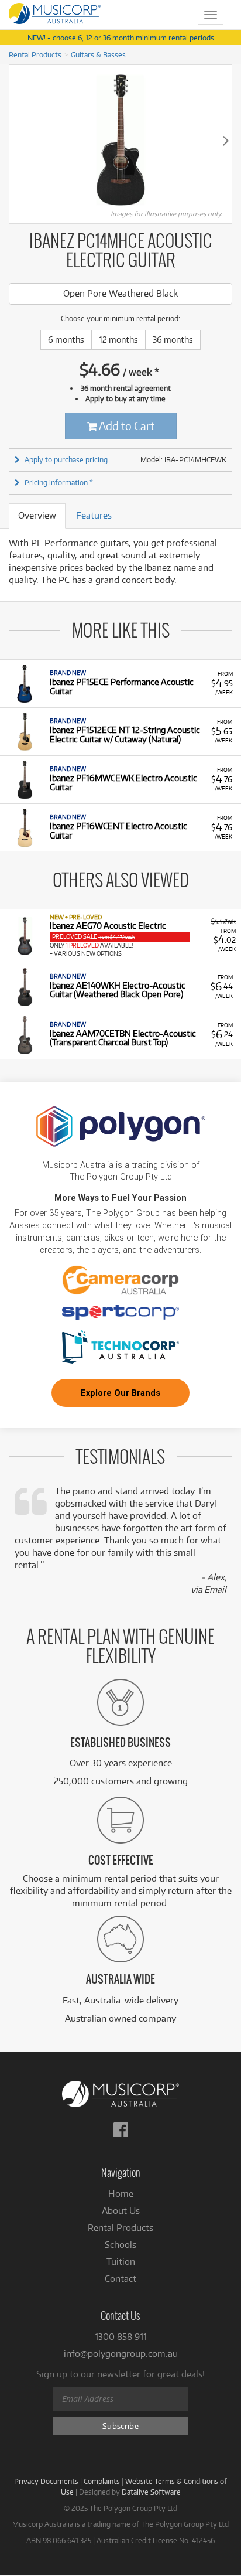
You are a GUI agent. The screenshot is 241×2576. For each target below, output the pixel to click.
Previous (15, 140)
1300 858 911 (121, 2337)
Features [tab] (94, 515)
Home (121, 2194)
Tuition (121, 2262)
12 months (118, 340)
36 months (173, 340)
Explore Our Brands (120, 1393)
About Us (121, 2211)
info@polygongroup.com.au (121, 2354)
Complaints (102, 2481)
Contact (120, 2279)
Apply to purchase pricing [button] (66, 459)
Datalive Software (151, 2492)
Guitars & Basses (98, 54)
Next (226, 140)
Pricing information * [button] (59, 482)
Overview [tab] (37, 515)
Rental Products (35, 54)
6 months (66, 340)
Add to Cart (126, 426)
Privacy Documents (46, 2481)
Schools (120, 2245)
